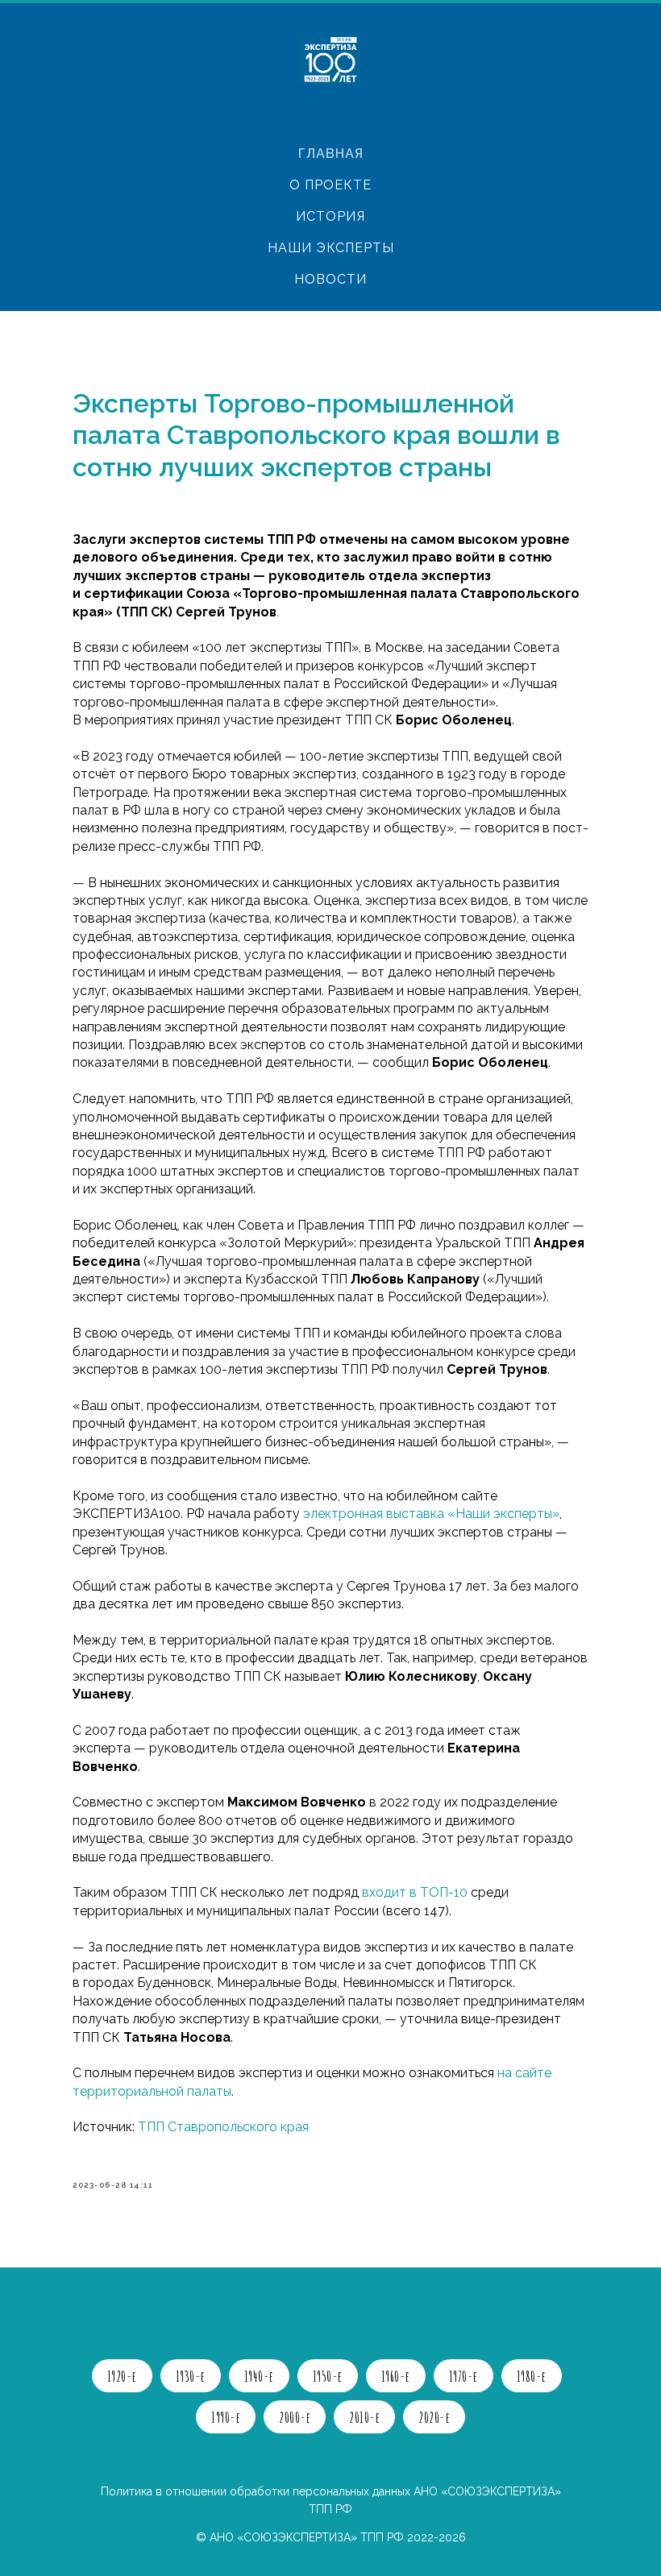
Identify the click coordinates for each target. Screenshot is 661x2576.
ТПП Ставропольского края (223, 2127)
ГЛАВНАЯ (331, 153)
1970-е (464, 2376)
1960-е (396, 2376)
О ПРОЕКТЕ (330, 185)
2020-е (434, 2417)
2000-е (295, 2417)
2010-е (364, 2417)
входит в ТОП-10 (415, 1892)
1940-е (259, 2376)
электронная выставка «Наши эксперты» (431, 1514)
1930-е (191, 2376)
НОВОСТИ (330, 279)
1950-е (328, 2376)
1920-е (122, 2376)
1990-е (226, 2417)
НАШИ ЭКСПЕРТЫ (331, 248)
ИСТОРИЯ (330, 216)
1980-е (532, 2376)
